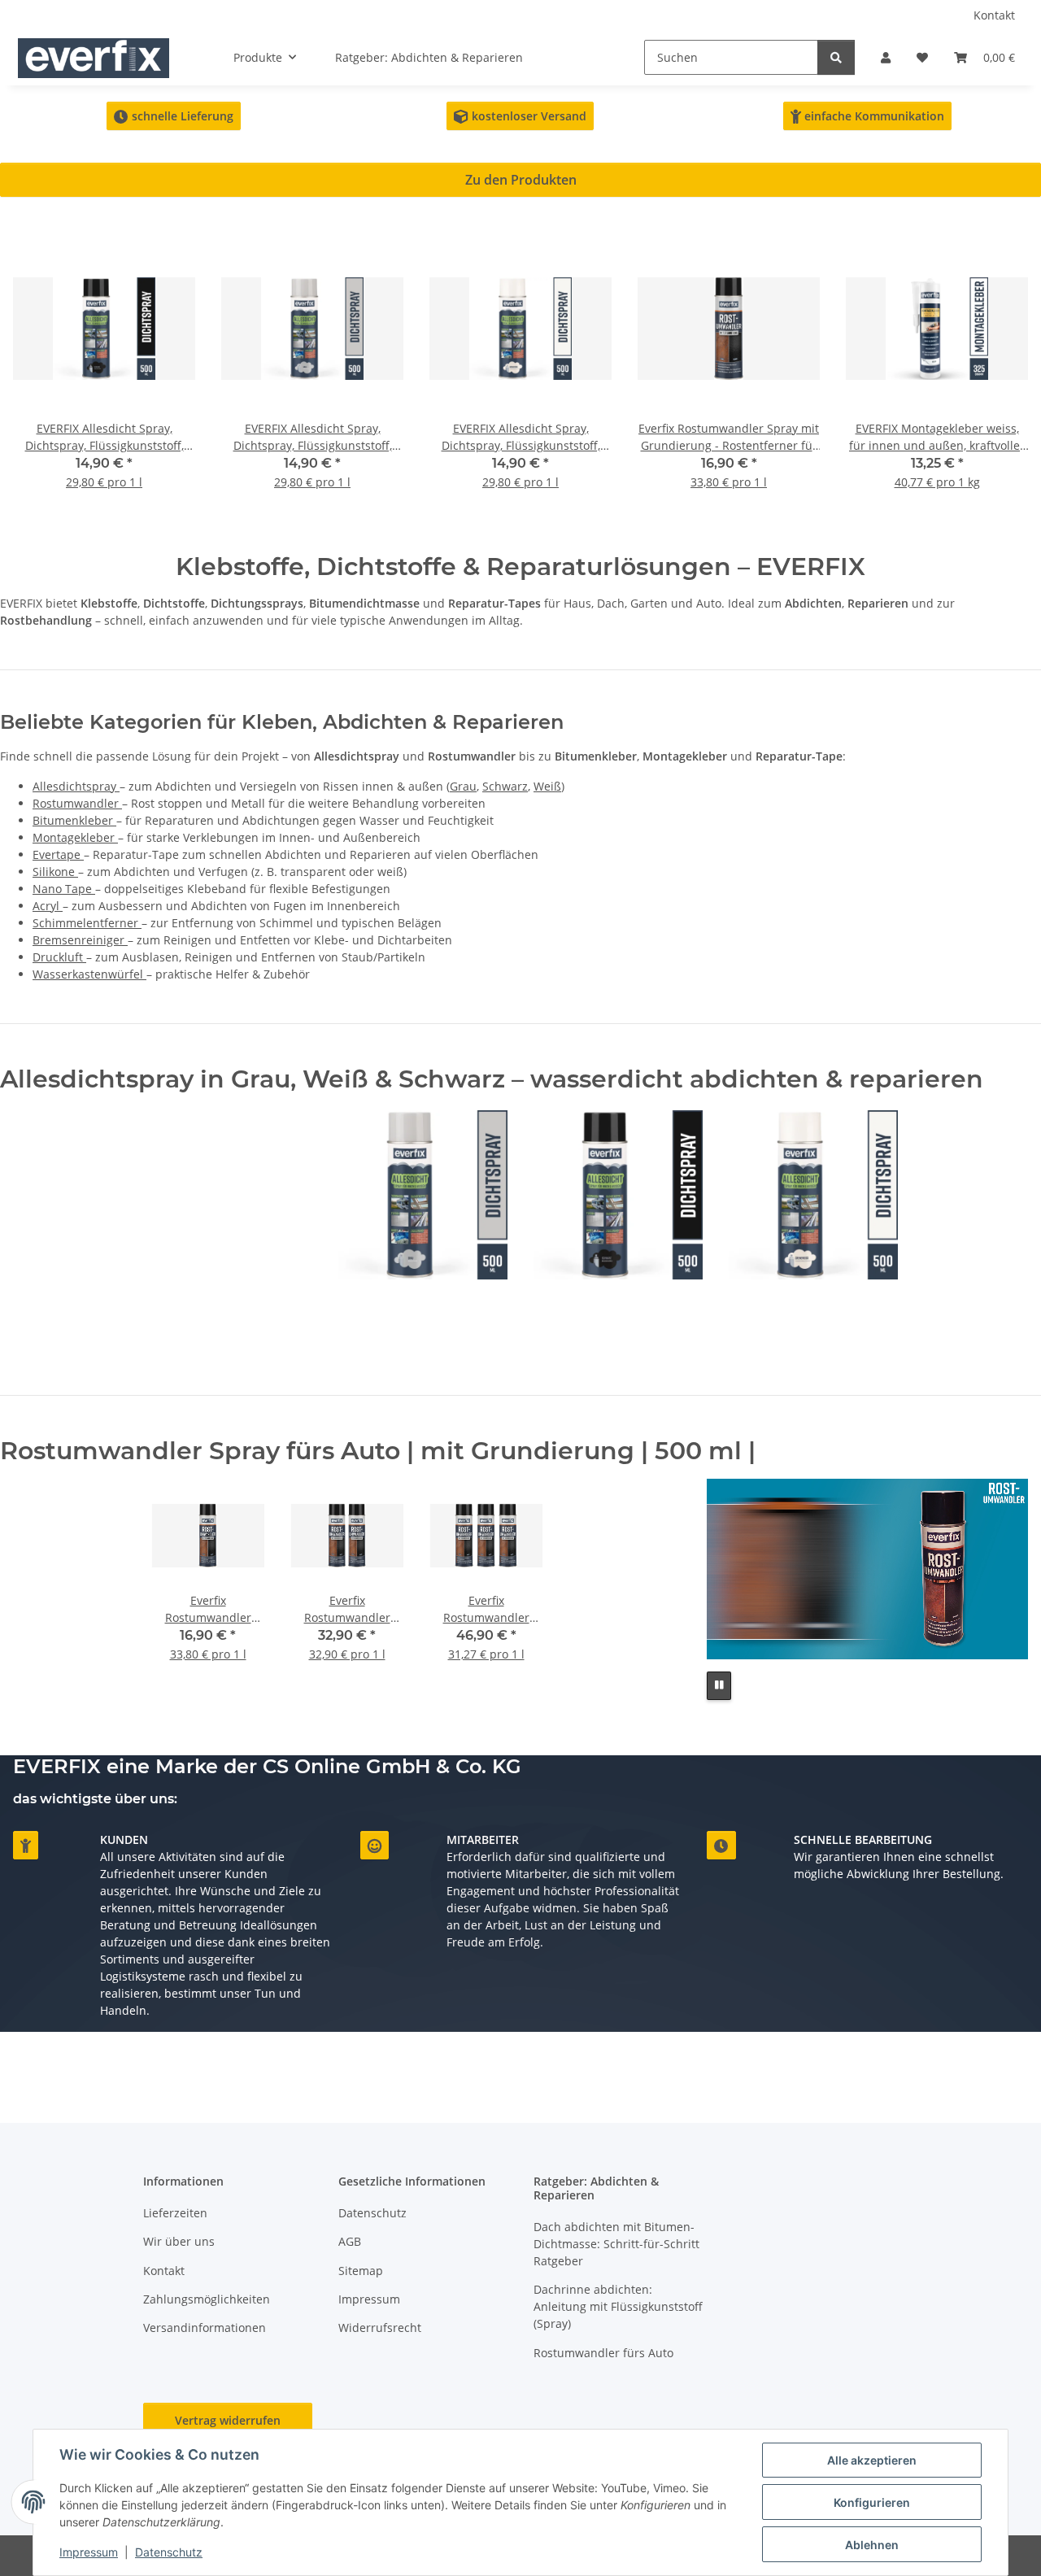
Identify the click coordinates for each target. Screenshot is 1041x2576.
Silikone (55, 872)
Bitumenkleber (74, 820)
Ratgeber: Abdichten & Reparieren (429, 57)
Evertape (58, 854)
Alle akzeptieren (872, 2460)
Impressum (89, 2552)
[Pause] (719, 1686)
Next (1002, 375)
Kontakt (994, 15)
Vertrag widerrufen (228, 2420)
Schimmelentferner (87, 923)
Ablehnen (872, 2545)
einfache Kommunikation (867, 116)
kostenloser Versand (520, 116)
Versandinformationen (205, 2328)
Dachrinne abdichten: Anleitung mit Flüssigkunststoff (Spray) (618, 2306)
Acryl (48, 906)
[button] (886, 57)
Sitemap (361, 2271)
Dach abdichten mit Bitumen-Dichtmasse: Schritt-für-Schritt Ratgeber (616, 2244)
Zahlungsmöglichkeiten (207, 2299)
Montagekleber (75, 837)
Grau (463, 786)
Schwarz (505, 786)
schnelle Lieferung (174, 116)
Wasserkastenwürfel (89, 974)
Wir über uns (179, 2241)
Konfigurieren (872, 2502)
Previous (40, 375)
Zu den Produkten (521, 180)
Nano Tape (64, 889)
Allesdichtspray (76, 786)
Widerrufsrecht (380, 2328)
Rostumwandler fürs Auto (603, 2353)
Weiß (547, 786)
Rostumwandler (77, 803)
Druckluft (59, 957)
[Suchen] (836, 57)
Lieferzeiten (175, 2213)
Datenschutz (169, 2552)
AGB (350, 2241)
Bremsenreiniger (80, 940)
